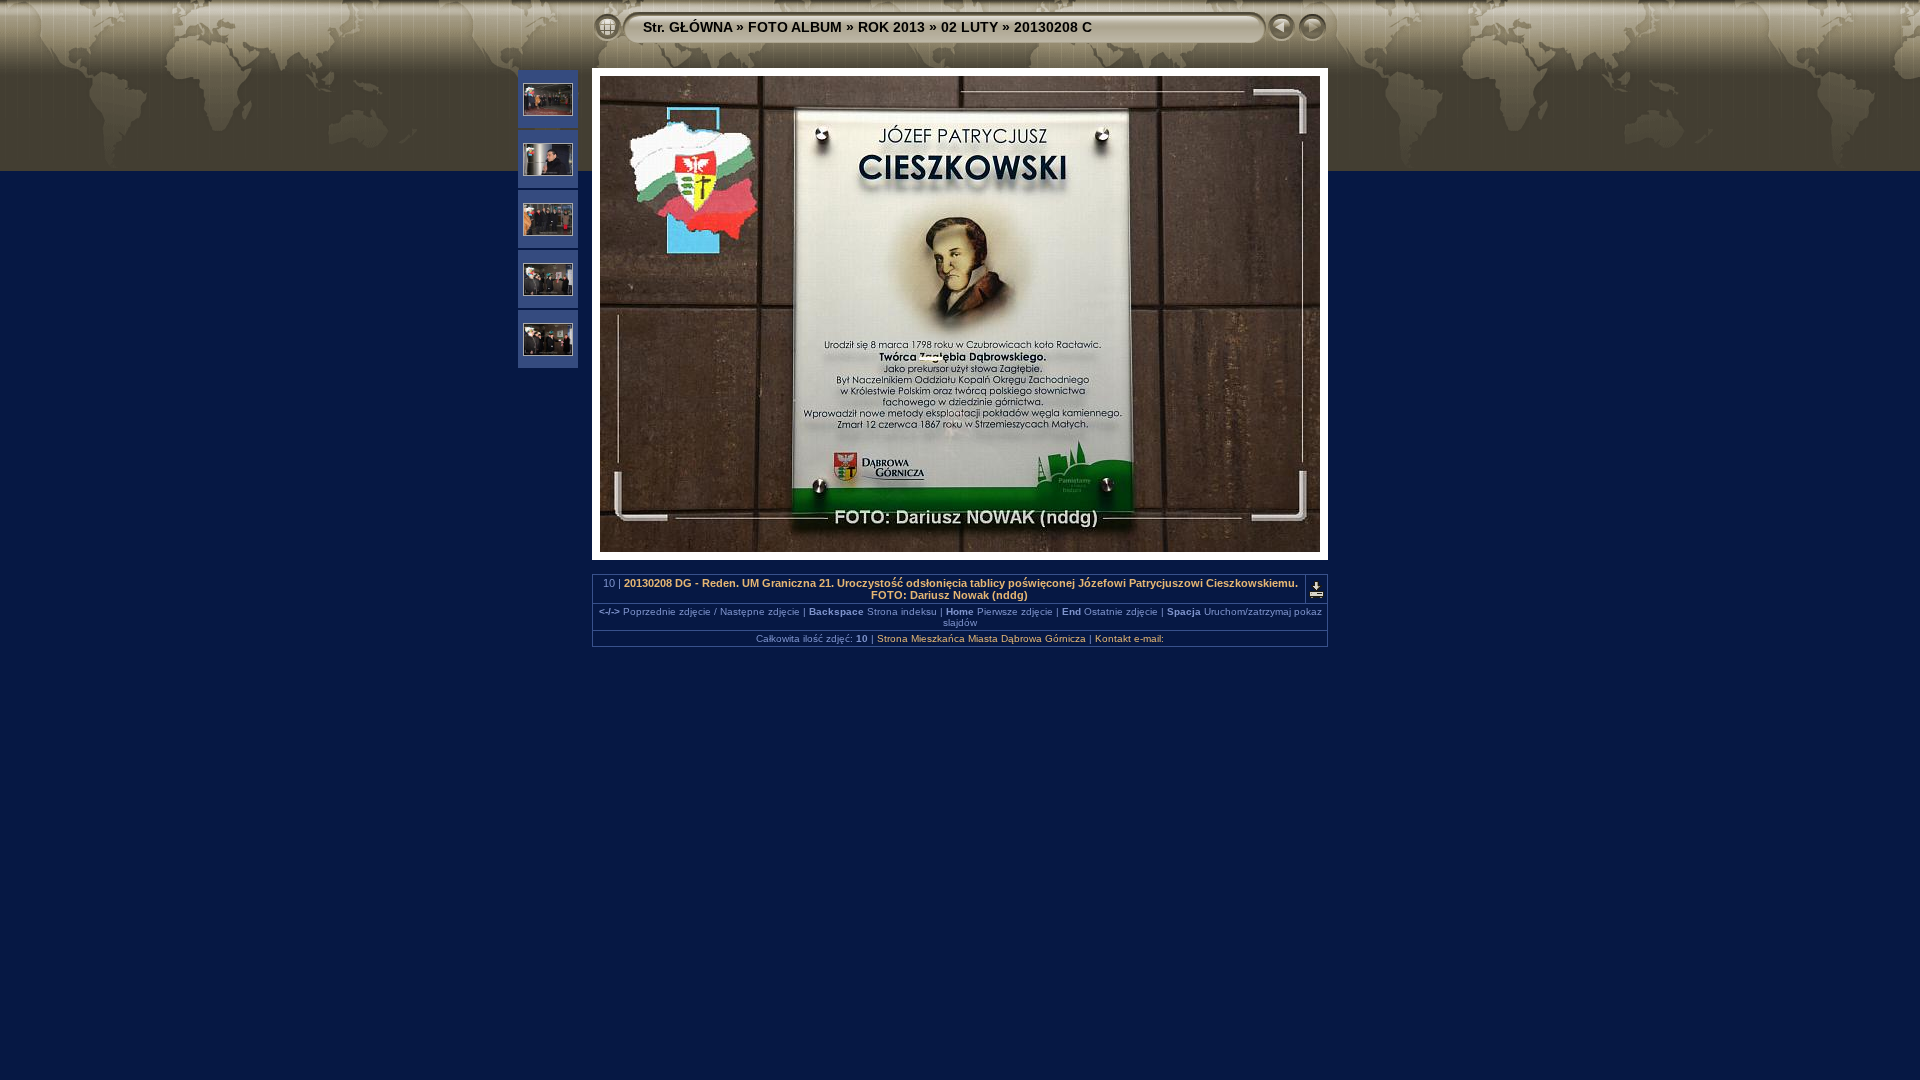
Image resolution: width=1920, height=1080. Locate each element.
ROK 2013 (891, 27)
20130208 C (1053, 27)
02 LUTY (969, 27)
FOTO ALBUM (795, 27)
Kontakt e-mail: (1129, 638)
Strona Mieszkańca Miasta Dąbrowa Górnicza (981, 638)
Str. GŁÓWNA (687, 27)
